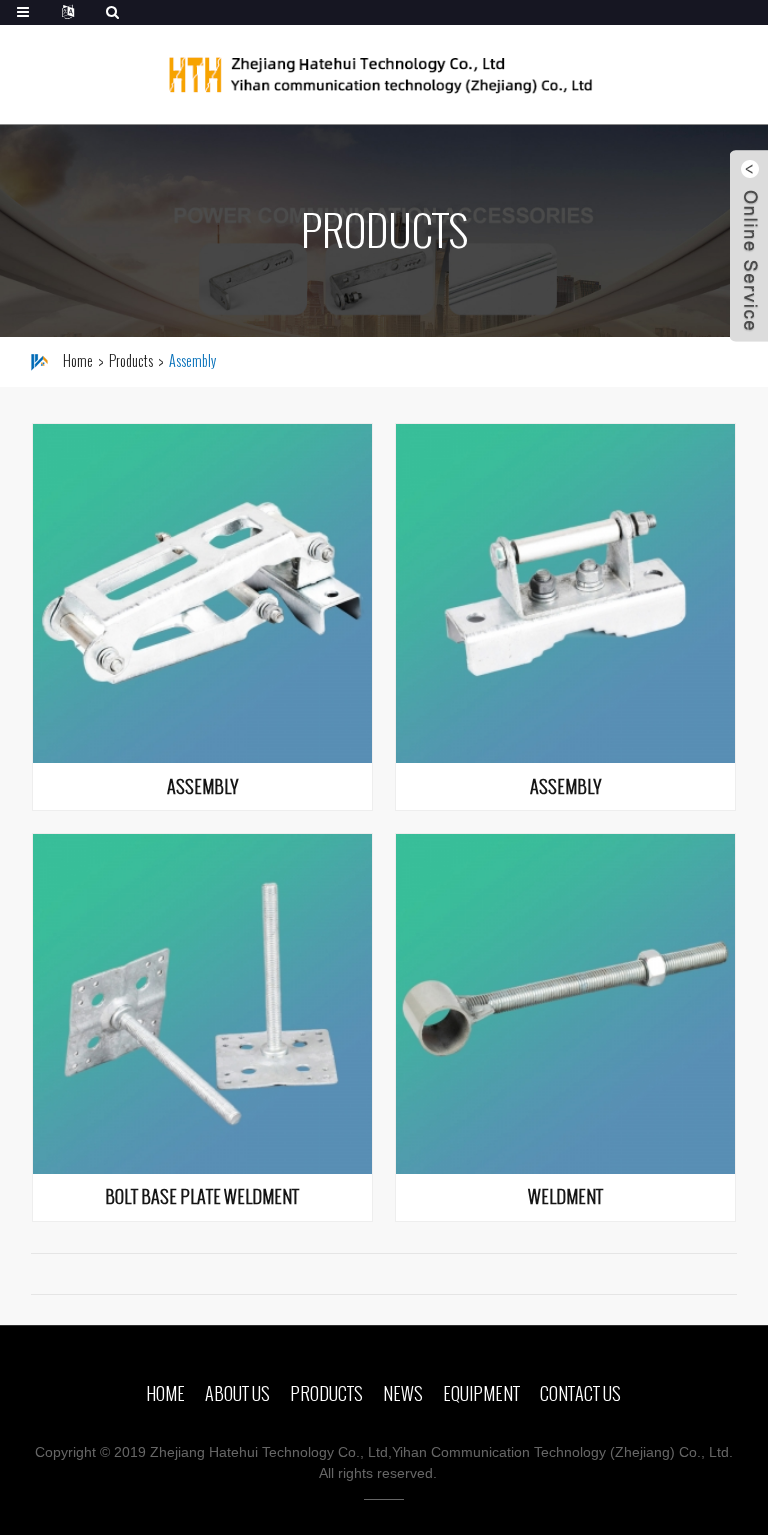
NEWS (403, 1394)
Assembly (202, 788)
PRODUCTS (326, 1394)
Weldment (565, 1198)
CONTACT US (580, 1394)
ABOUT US (237, 1394)
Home (78, 361)
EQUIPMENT (481, 1394)
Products (131, 361)
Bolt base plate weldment (202, 1198)
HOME (165, 1394)
